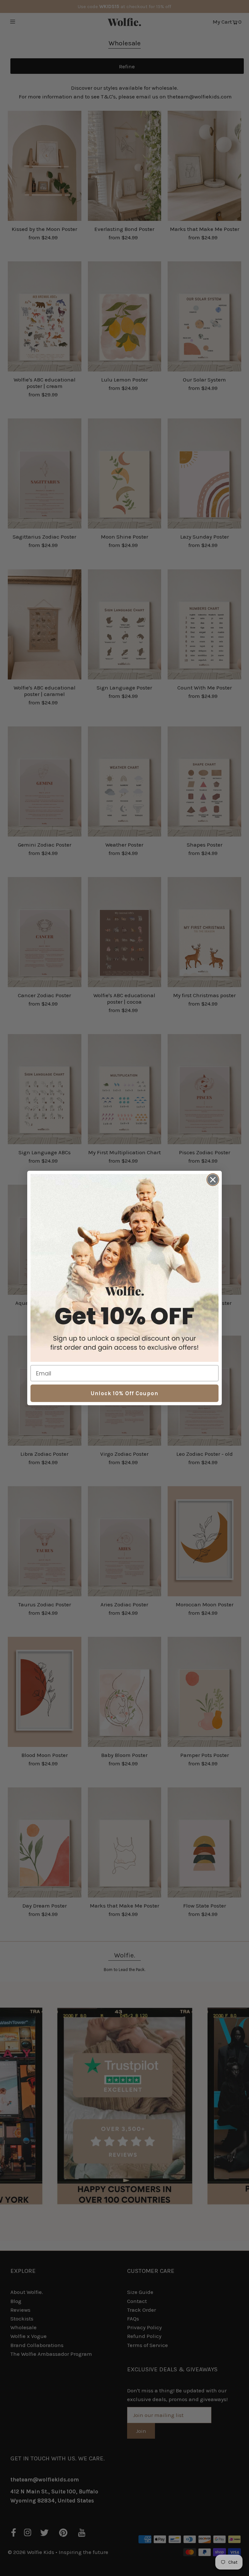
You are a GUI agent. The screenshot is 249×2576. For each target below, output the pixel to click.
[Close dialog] (213, 1180)
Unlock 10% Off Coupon (124, 1393)
